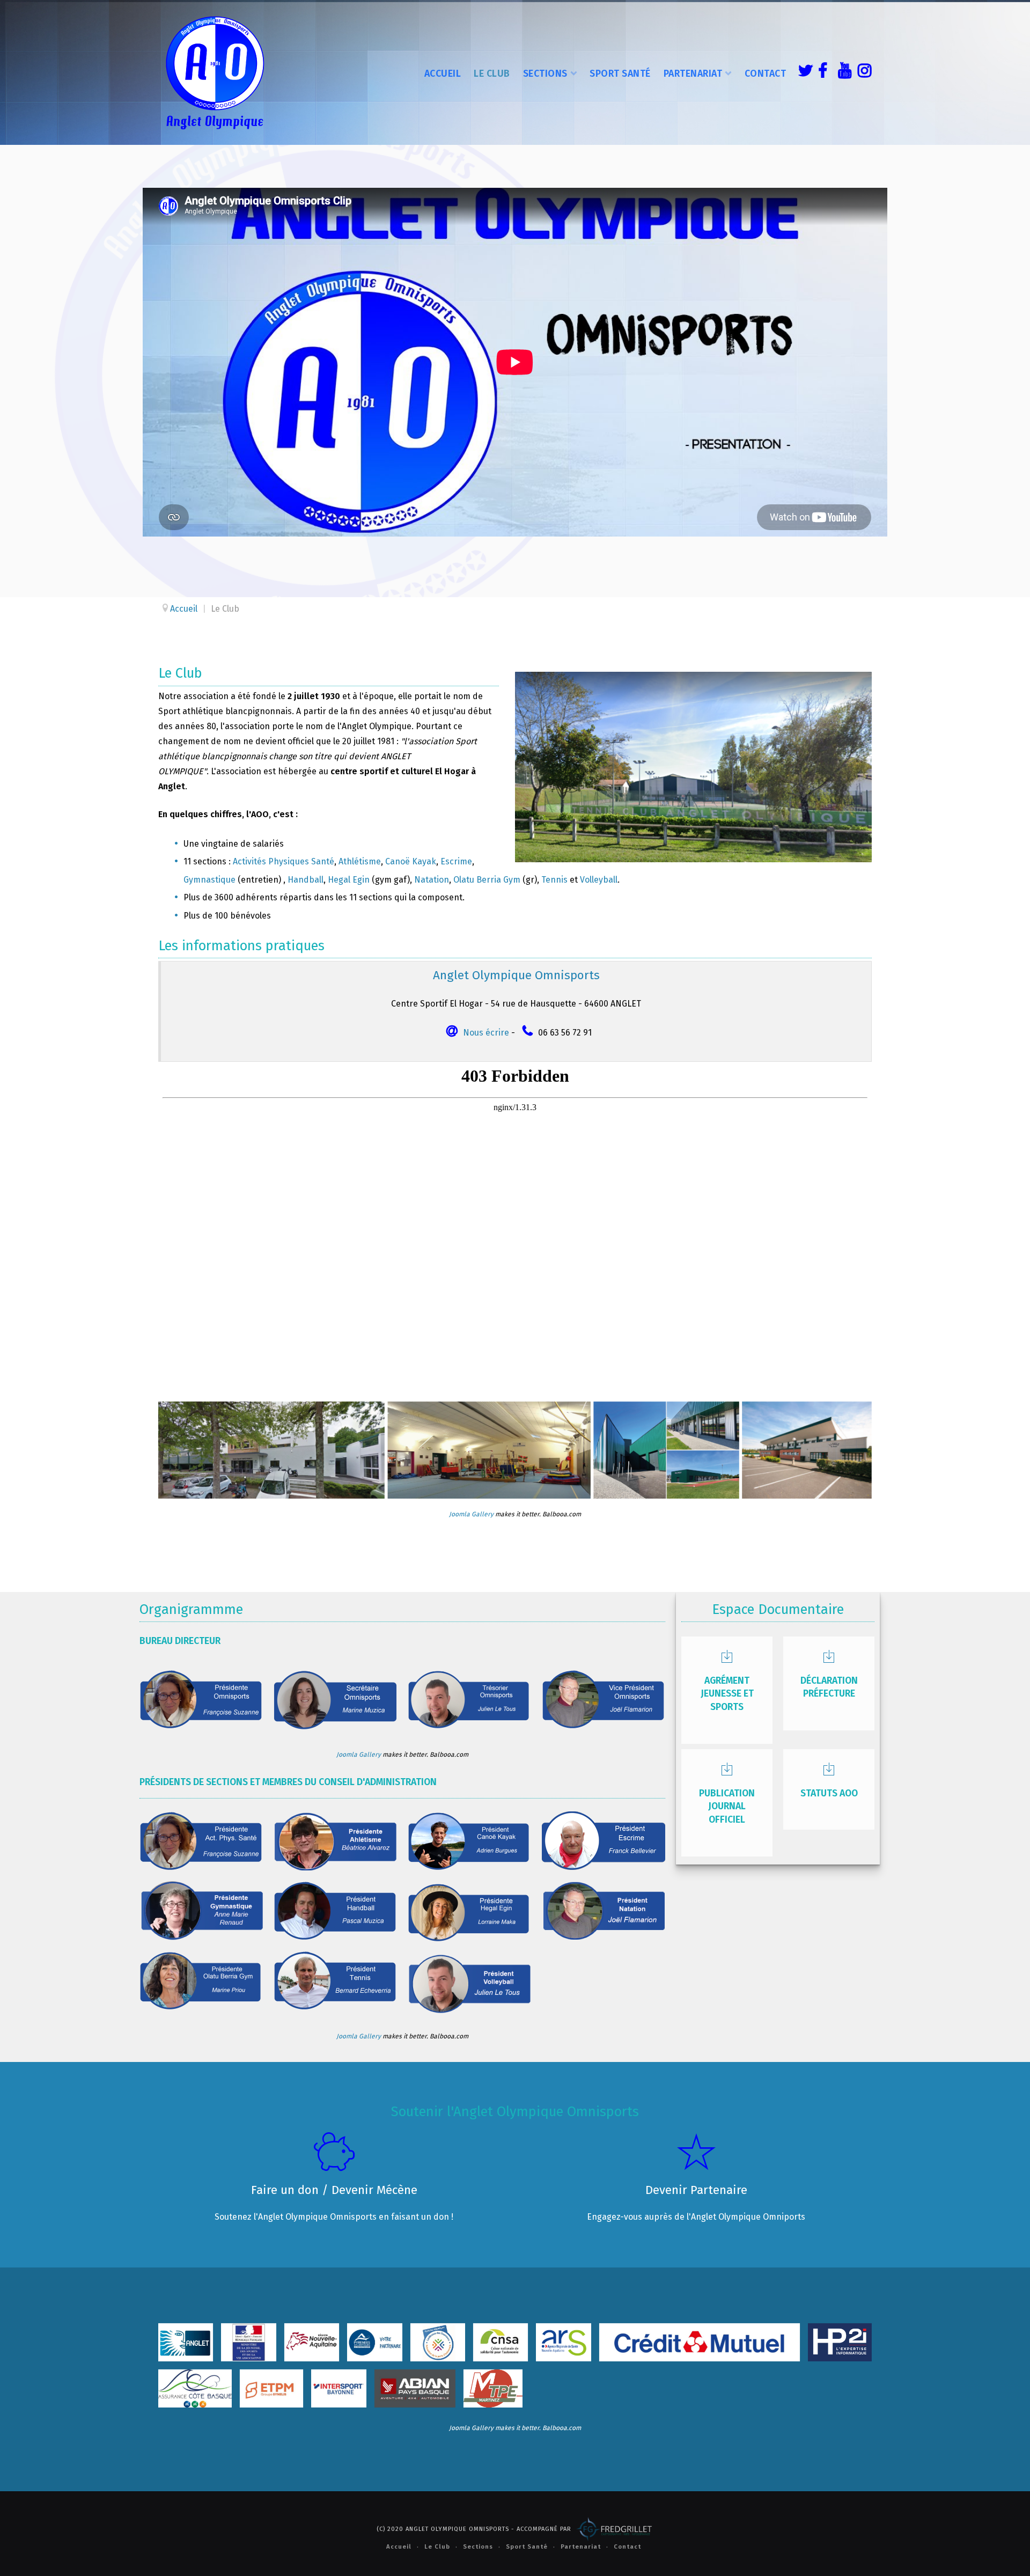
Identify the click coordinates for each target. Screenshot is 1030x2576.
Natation (432, 880)
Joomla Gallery (471, 1514)
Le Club (492, 74)
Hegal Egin (349, 880)
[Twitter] (803, 72)
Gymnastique (209, 880)
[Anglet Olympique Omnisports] (215, 72)
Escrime (456, 861)
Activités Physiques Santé (284, 861)
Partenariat (693, 74)
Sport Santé (620, 74)
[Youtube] (842, 72)
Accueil (443, 74)
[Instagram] (862, 72)
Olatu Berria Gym (487, 880)
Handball (306, 880)
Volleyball (599, 880)
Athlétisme (360, 861)
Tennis (554, 880)
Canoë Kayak (411, 861)
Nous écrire (486, 1033)
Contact (766, 74)
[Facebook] (822, 72)
